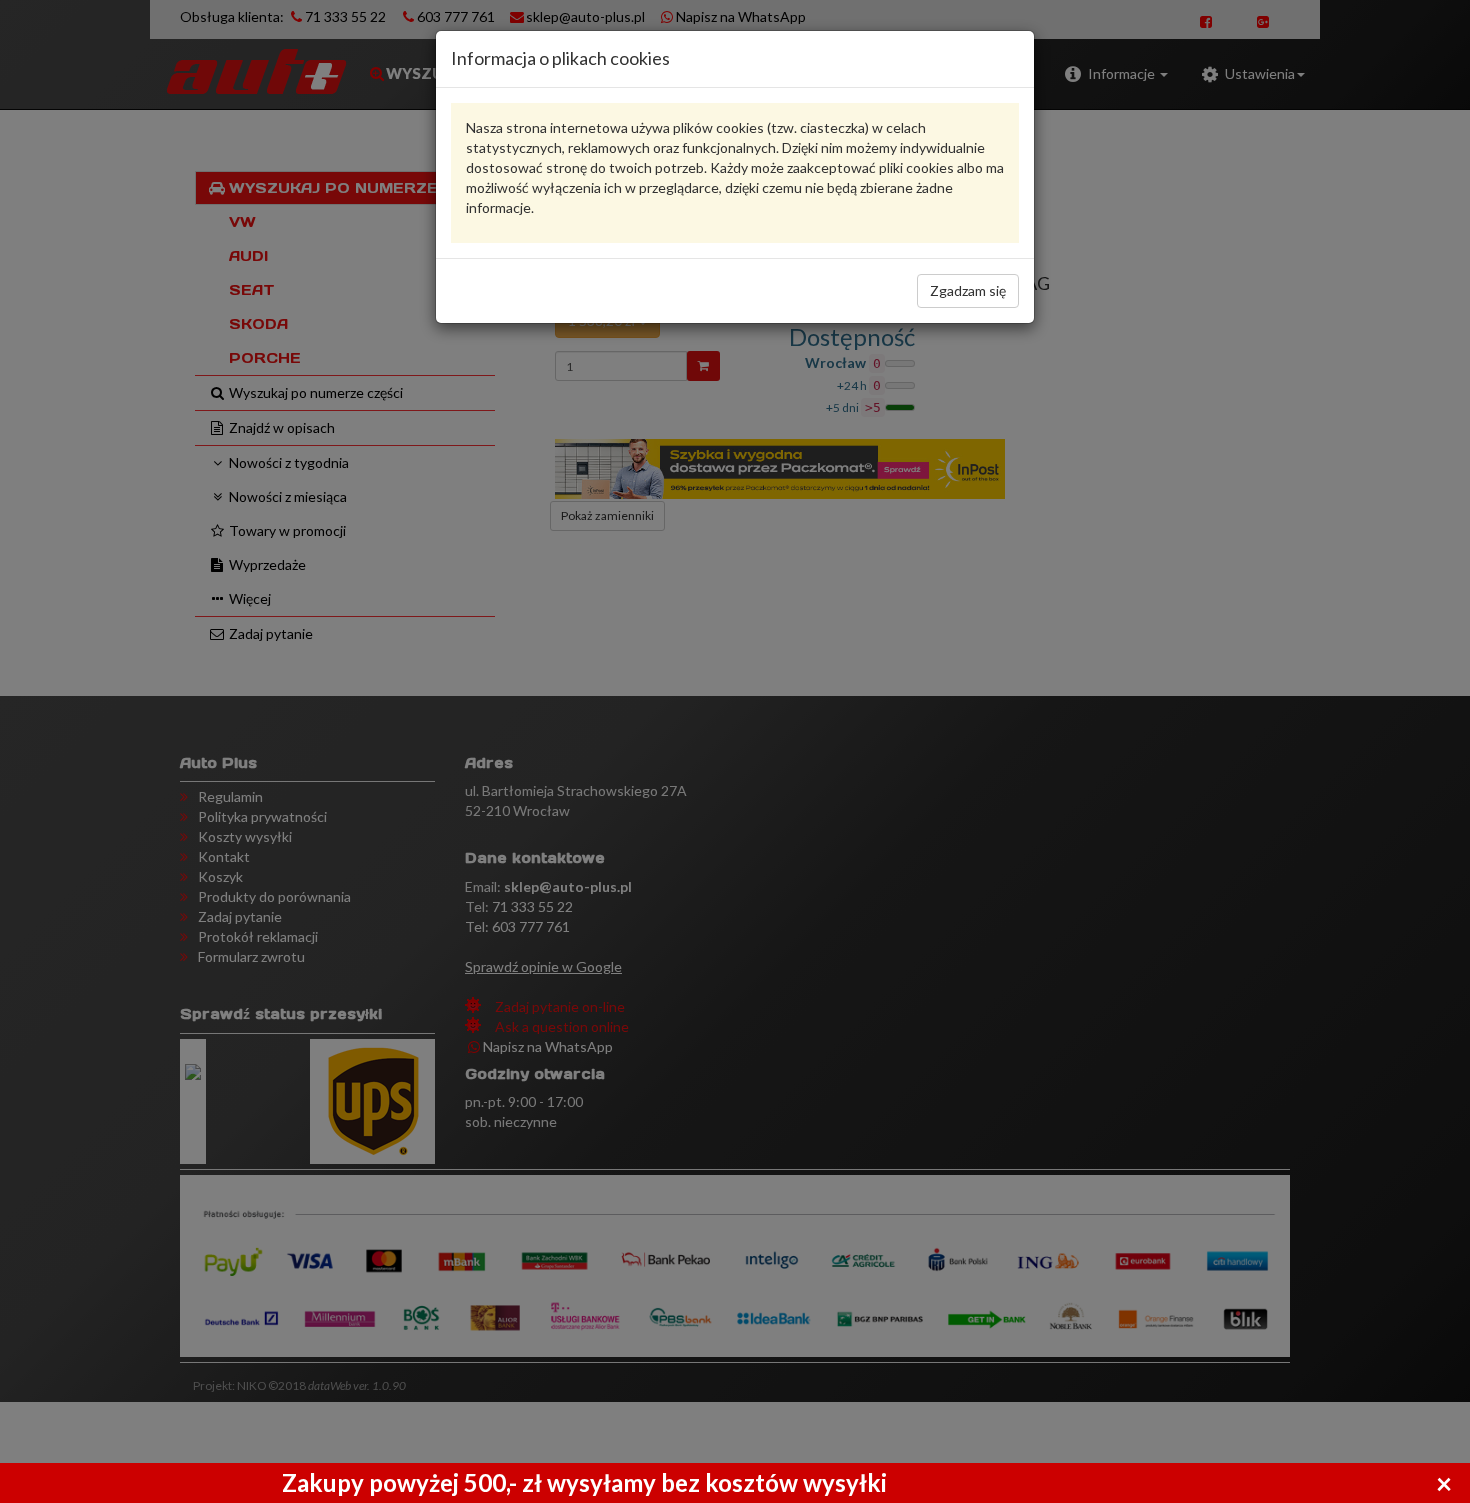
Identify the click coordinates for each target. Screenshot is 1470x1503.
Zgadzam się (968, 290)
